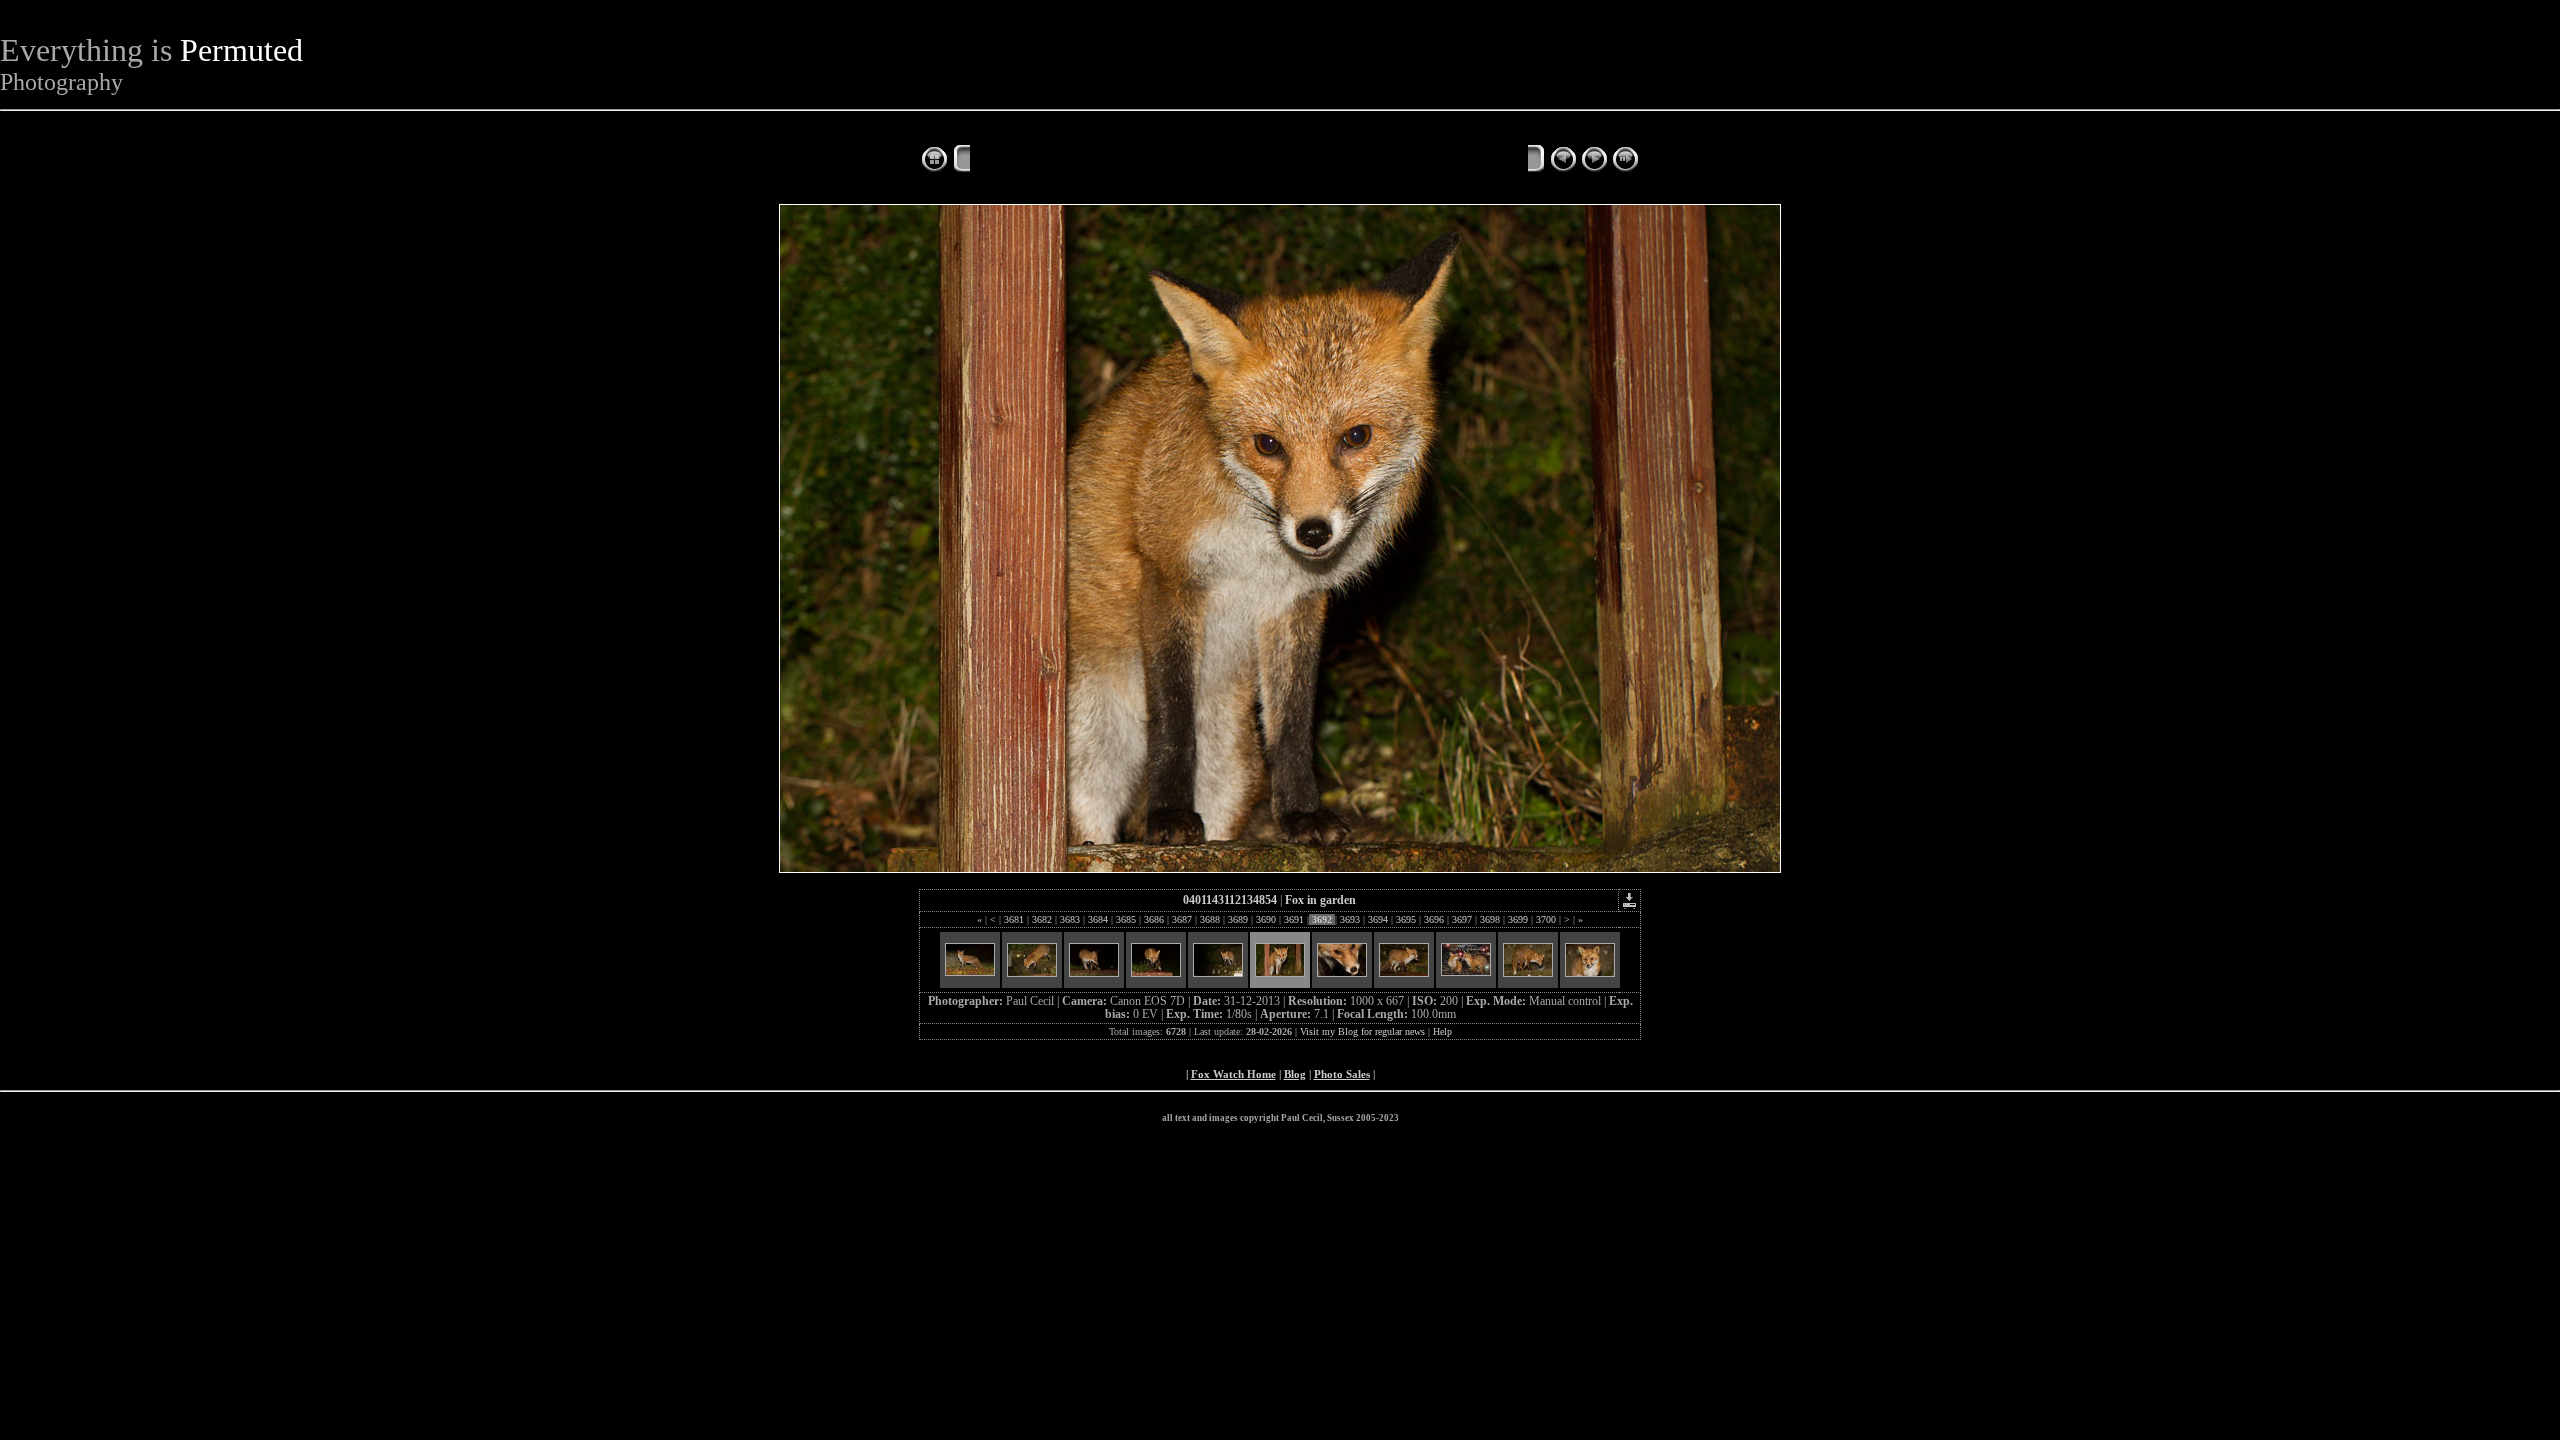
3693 (1350, 919)
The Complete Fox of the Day (1070, 160)
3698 (1490, 919)
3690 (1266, 919)
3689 (1238, 919)
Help (1442, 1031)
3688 (1210, 919)
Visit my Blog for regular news (1362, 1031)
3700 (1546, 919)
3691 (1294, 919)
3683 (1070, 919)
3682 (1042, 919)
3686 (1154, 919)
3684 (1098, 919)
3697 (1462, 919)
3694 (1378, 919)
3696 (1434, 919)
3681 (1014, 919)
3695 (1406, 919)
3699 (1518, 919)
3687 (1182, 919)
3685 (1126, 919)
